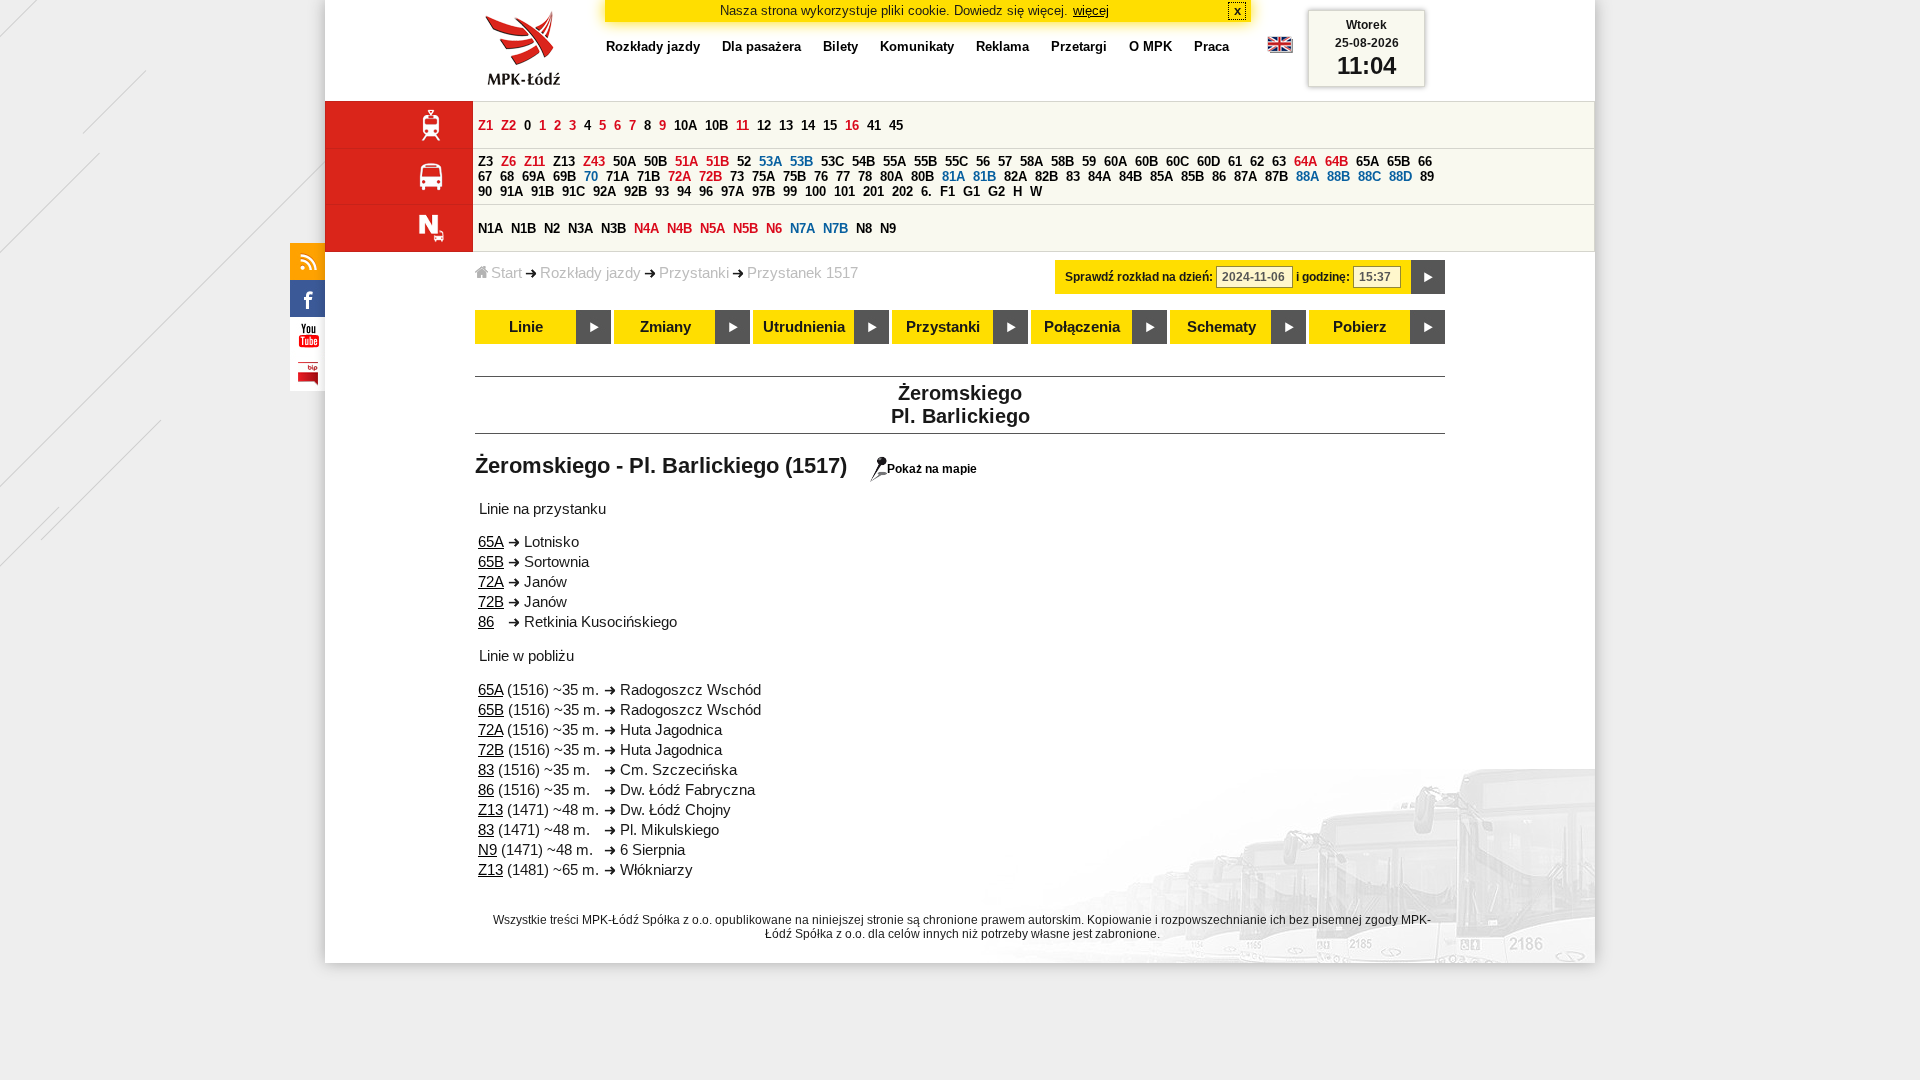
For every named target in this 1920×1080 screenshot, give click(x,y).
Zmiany (665, 327)
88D (1400, 176)
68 (507, 176)
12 (764, 125)
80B (922, 176)
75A (763, 176)
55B (925, 161)
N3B (613, 228)
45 (896, 125)
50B (655, 161)
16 (852, 125)
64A (1305, 161)
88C (1369, 176)
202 (902, 191)
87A (1245, 176)
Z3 (485, 161)
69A (533, 176)
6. (926, 191)
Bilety (840, 46)
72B (710, 176)
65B (1398, 161)
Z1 (485, 125)
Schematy (1221, 327)
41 (874, 125)
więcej (1091, 10)
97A (732, 191)
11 (742, 125)
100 (815, 191)
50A (624, 161)
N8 (864, 228)
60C (1177, 161)
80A (891, 176)
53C (832, 161)
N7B (835, 228)
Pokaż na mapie (932, 469)
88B (1338, 176)
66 (1425, 161)
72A (679, 176)
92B (635, 191)
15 (830, 125)
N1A (490, 228)
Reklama (1002, 46)
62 (1257, 161)
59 (1089, 161)
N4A (646, 228)
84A (1099, 176)
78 (865, 176)
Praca (1211, 46)
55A (894, 161)
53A (770, 161)
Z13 (564, 161)
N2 (552, 228)
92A (604, 191)
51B (717, 161)
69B (564, 176)
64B (1336, 161)
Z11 (534, 161)
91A (511, 191)
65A (1367, 161)
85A (1161, 176)
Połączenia (1082, 327)
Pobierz (1360, 327)
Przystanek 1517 (802, 273)
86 (1219, 176)
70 (591, 176)
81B (984, 176)
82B (1046, 176)
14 (808, 125)
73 (737, 176)
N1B (523, 228)
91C (573, 191)
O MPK (1150, 46)
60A (1115, 161)
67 (485, 176)
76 (821, 176)
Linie (526, 327)
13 (786, 125)
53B (801, 161)
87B (1276, 176)
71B (648, 176)
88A (1307, 176)
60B (1146, 161)
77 (843, 176)
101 (844, 191)
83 (1073, 176)
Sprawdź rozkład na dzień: (1139, 277)
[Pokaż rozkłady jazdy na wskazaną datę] (1428, 277)
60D (1208, 161)
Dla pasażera (761, 46)
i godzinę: (1323, 277)
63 (1279, 161)
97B (763, 191)
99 (790, 191)
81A (953, 176)
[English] (1280, 49)
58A (1031, 161)
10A (685, 125)
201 (873, 191)
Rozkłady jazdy (590, 273)
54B (863, 161)
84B (1130, 176)
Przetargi (1079, 46)
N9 (888, 228)
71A (617, 176)
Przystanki (694, 273)
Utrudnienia (804, 327)
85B (1192, 176)
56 (983, 161)
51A (686, 161)
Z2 (508, 125)
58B (1062, 161)
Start (506, 273)
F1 (947, 191)
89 (1427, 176)
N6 (774, 228)
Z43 (594, 161)
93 (662, 191)
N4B (679, 228)
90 (485, 191)
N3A (580, 228)
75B (794, 176)
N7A (802, 228)
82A (1015, 176)
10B (716, 125)
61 (1235, 161)
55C (956, 161)
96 (706, 191)
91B (542, 191)
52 (744, 161)
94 (684, 191)
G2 (996, 191)
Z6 (508, 161)
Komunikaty (917, 46)
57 (1005, 161)
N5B (745, 228)
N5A (712, 228)
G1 (971, 191)
